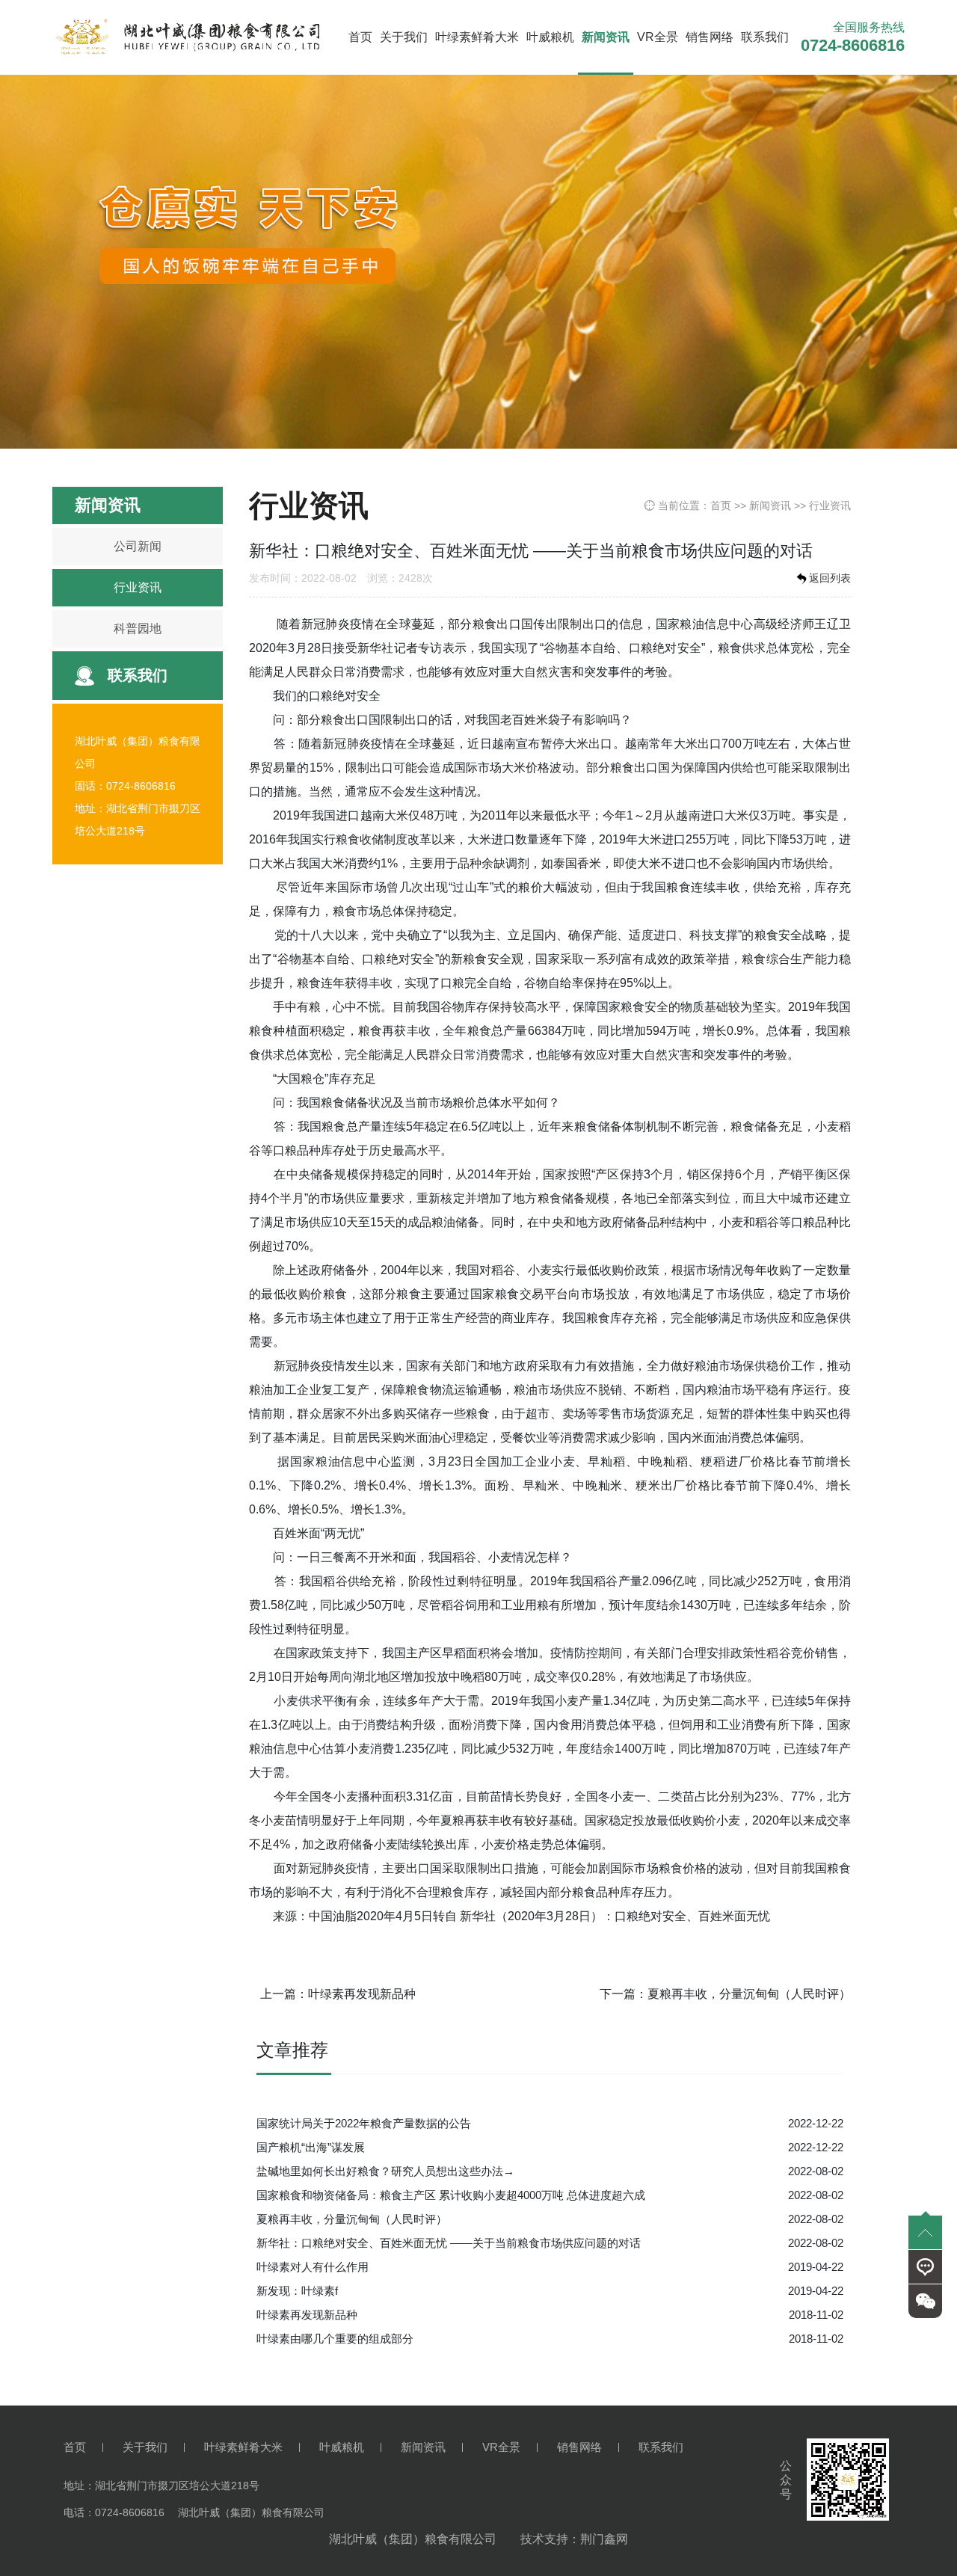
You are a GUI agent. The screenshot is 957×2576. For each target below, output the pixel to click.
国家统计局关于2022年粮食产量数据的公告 (364, 2123)
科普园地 (138, 628)
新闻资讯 (606, 37)
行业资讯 (138, 587)
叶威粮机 (550, 37)
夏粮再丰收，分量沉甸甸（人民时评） (749, 1994)
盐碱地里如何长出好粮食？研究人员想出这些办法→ (385, 2171)
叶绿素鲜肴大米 (477, 37)
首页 (360, 37)
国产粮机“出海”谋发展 (311, 2147)
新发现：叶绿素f (297, 2291)
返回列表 (830, 578)
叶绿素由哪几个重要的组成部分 (335, 2339)
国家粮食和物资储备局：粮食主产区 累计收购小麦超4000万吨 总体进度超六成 (451, 2195)
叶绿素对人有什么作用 (313, 2267)
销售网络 (710, 37)
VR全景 (658, 37)
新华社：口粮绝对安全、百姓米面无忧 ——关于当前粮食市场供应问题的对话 (449, 2243)
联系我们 (765, 37)
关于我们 (404, 37)
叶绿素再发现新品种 (362, 1994)
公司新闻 (138, 546)
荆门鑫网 (604, 2539)
